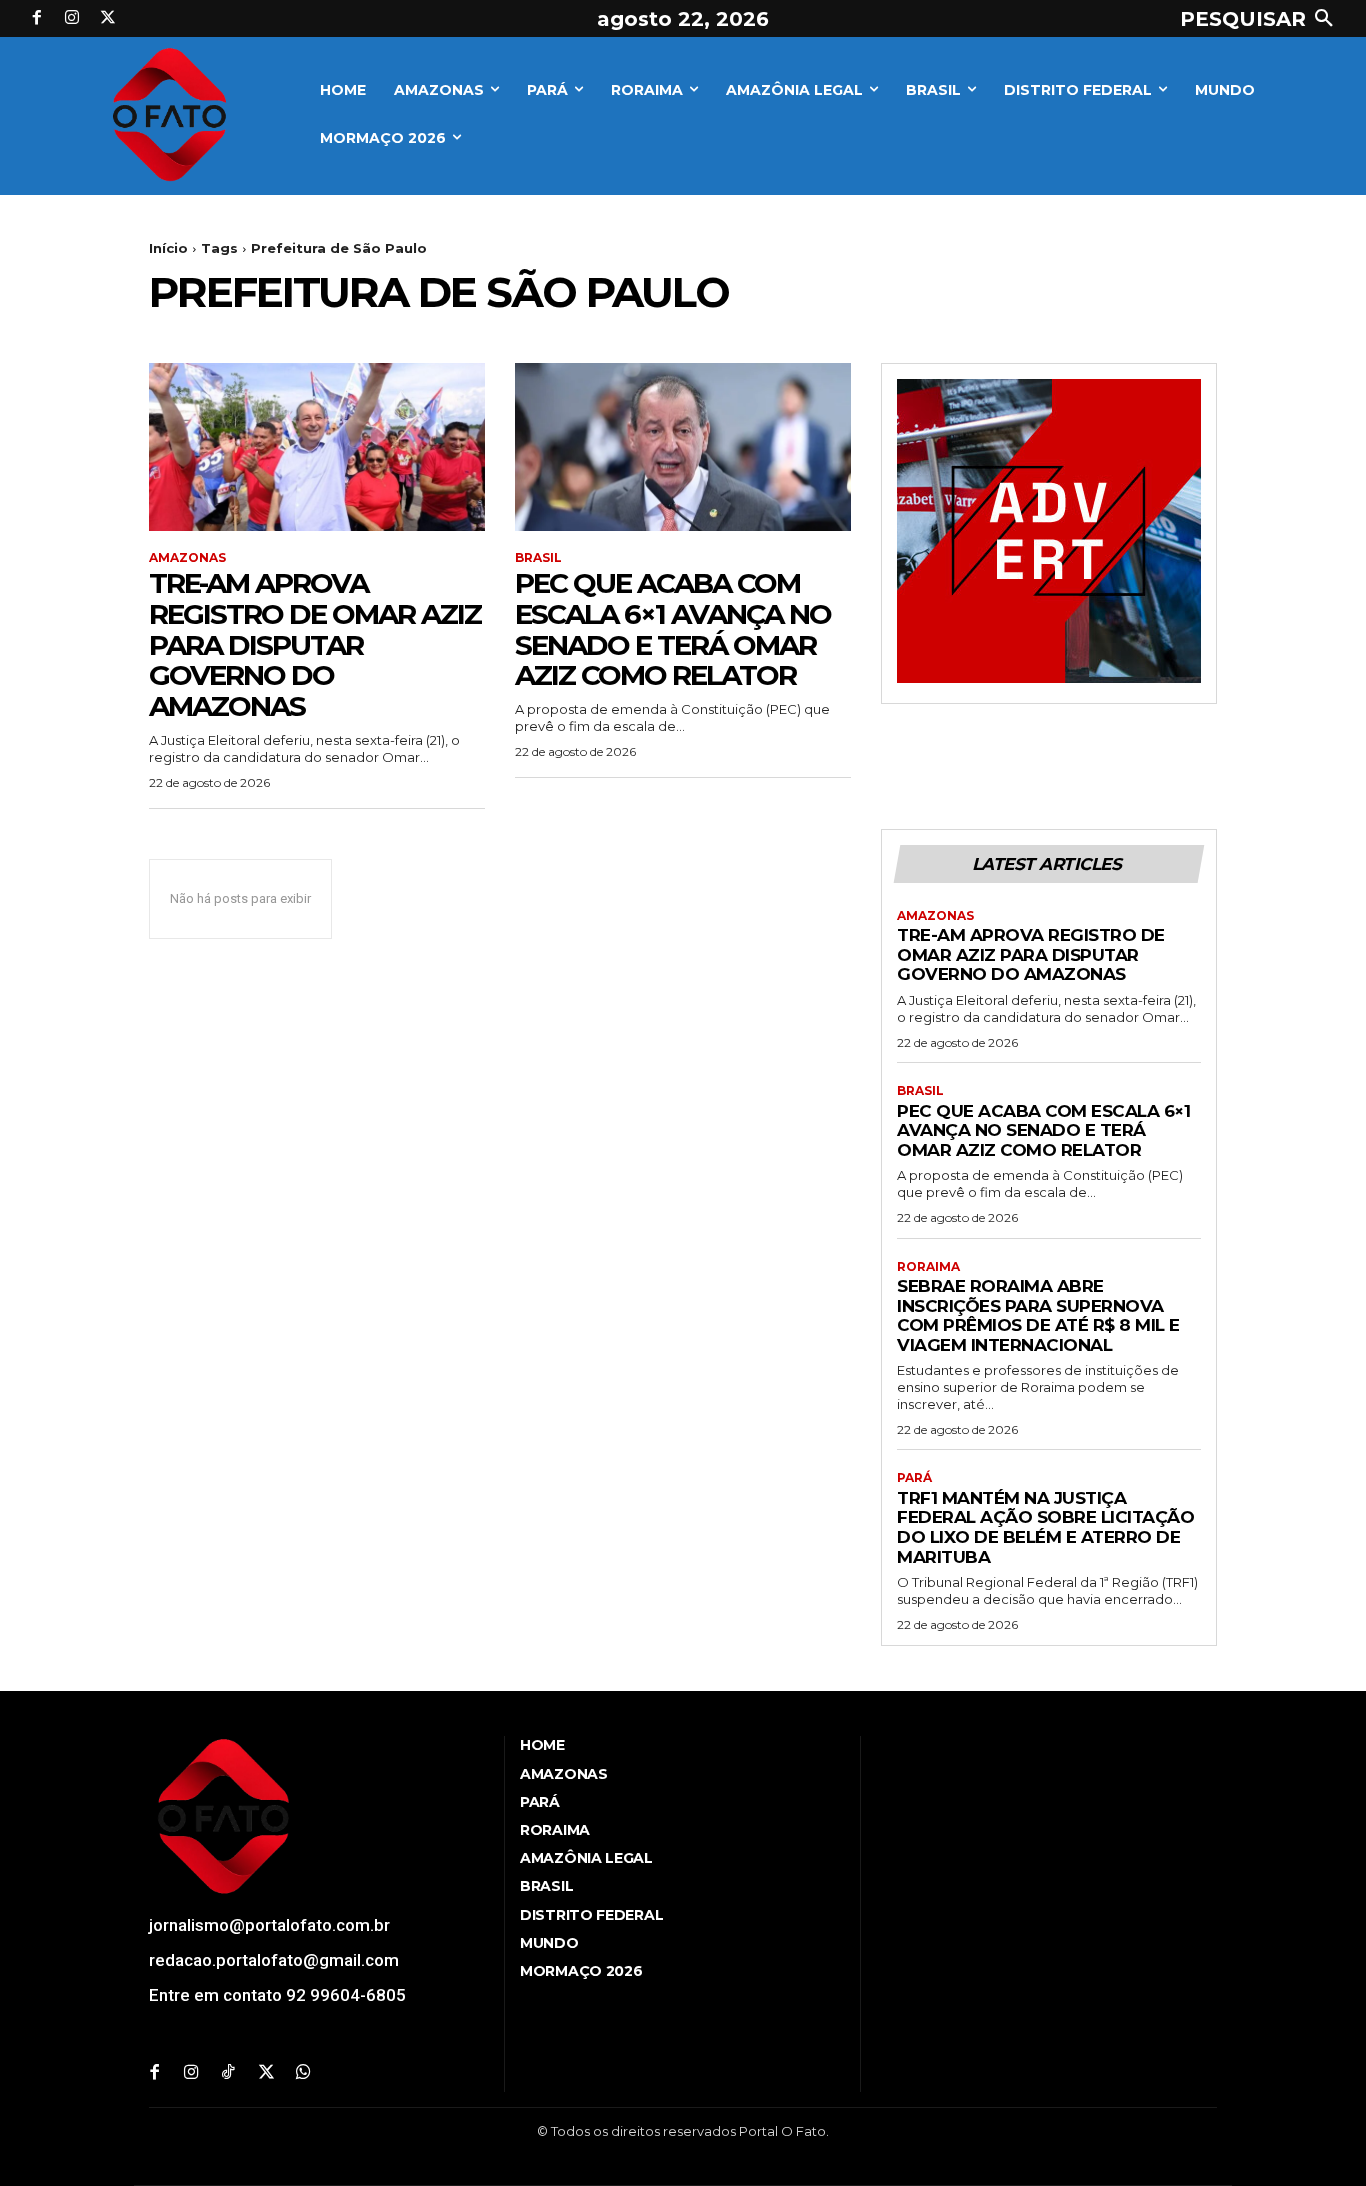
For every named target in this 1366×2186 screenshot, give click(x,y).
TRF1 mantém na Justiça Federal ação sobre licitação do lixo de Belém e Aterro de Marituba (1045, 1527)
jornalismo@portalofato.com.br (269, 1925)
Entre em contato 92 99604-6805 (277, 1995)
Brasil (538, 558)
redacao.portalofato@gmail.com (274, 1960)
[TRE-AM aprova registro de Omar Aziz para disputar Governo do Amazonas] (317, 447)
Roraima (928, 1267)
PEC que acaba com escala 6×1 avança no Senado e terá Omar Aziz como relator (673, 629)
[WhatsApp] (303, 2073)
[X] (108, 19)
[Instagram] (73, 19)
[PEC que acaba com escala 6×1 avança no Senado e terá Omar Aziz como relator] (683, 447)
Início (168, 248)
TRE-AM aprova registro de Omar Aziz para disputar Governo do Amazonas (315, 644)
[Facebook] (37, 19)
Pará (914, 1478)
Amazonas (187, 558)
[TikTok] (228, 2073)
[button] (1261, 19)
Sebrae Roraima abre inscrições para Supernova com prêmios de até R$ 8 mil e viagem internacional (1038, 1315)
